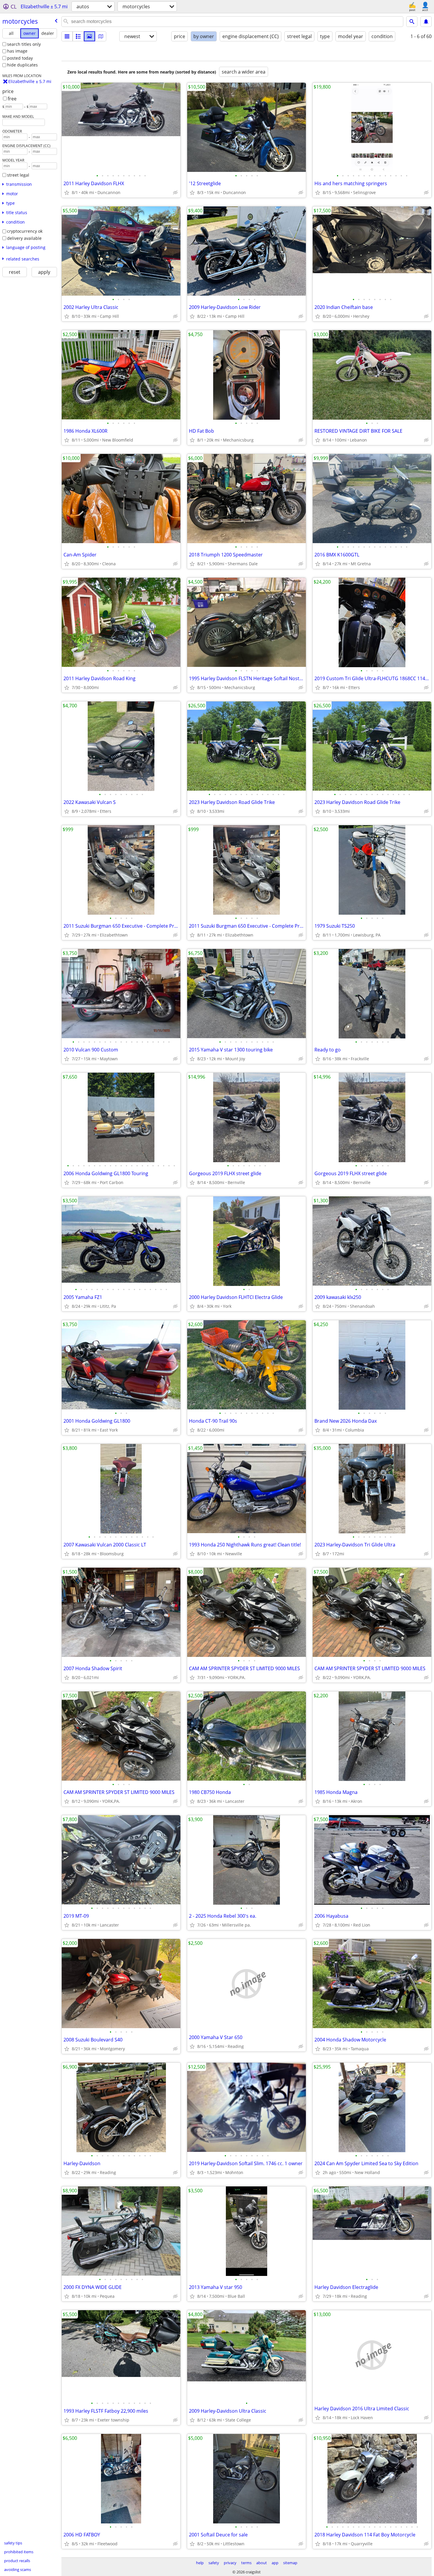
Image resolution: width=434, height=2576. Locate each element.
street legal (18, 175)
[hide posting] (175, 193)
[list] (67, 36)
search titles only (24, 44)
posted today (20, 58)
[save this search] (426, 22)
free (12, 99)
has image (17, 51)
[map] (101, 36)
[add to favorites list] (67, 193)
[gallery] (89, 36)
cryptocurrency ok (25, 231)
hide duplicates (22, 65)
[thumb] (78, 36)
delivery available (24, 238)
